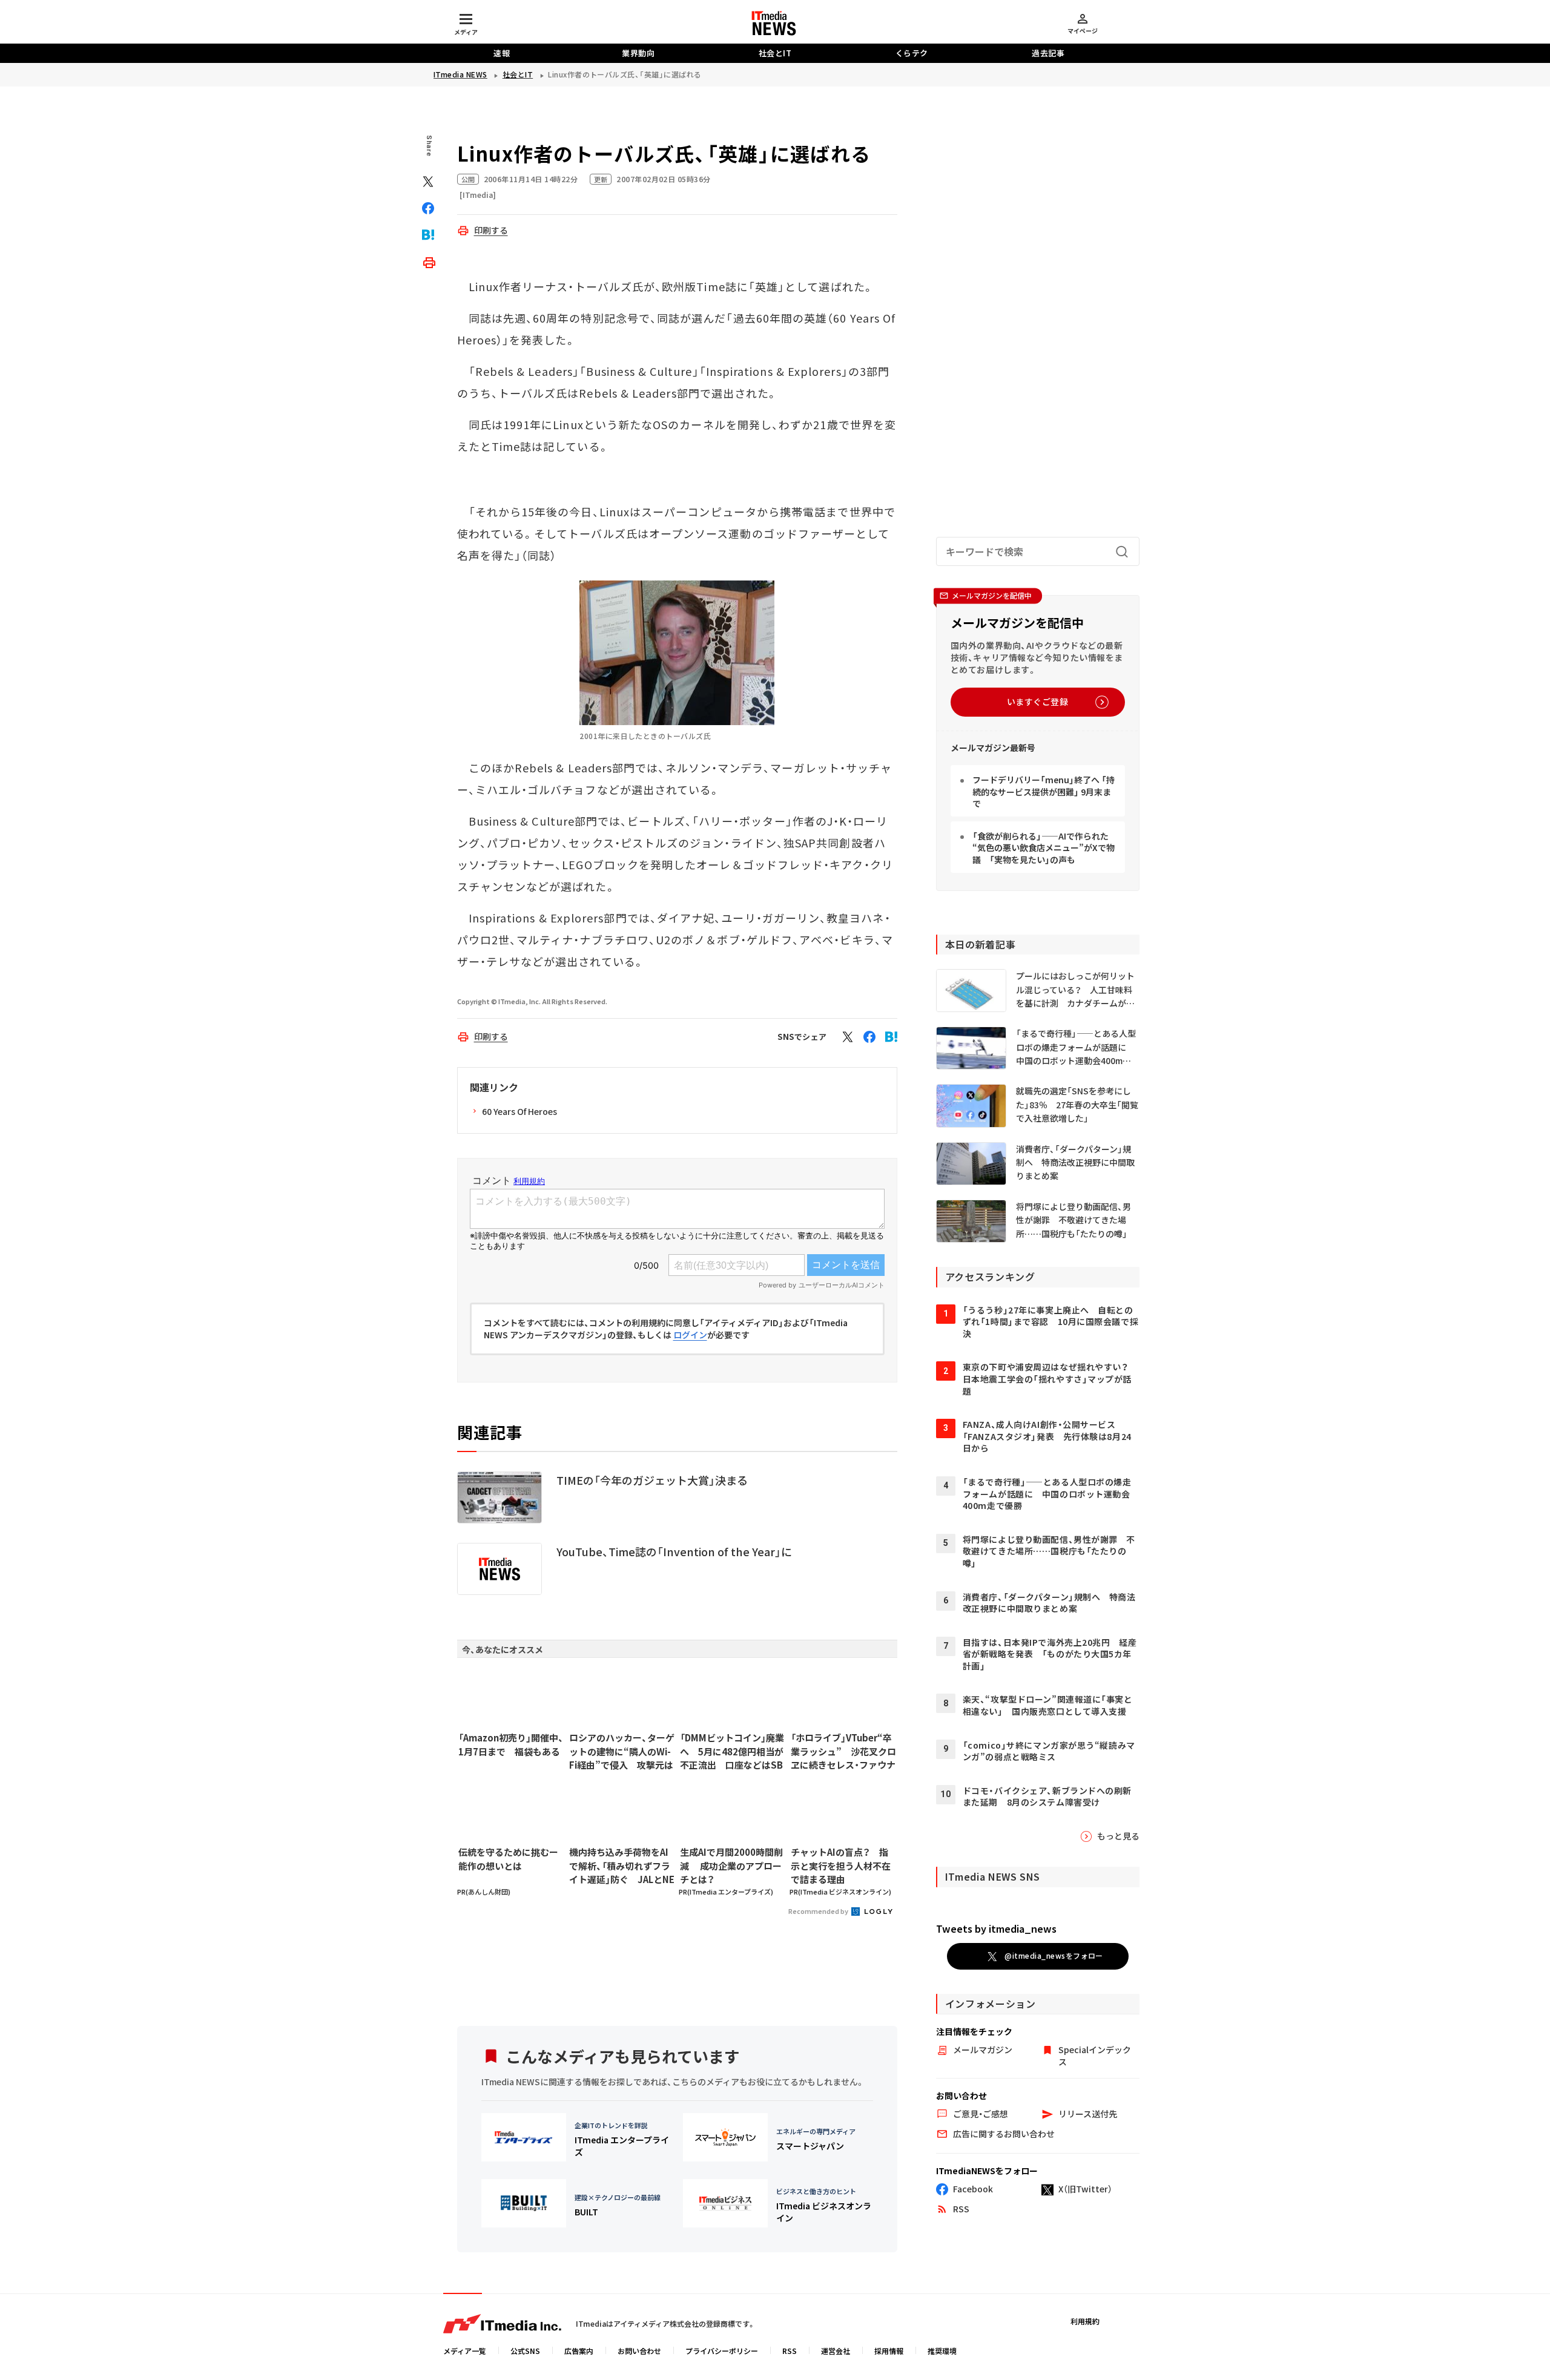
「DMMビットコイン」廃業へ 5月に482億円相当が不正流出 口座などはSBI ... (732, 1752)
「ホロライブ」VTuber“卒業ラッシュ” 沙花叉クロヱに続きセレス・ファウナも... (843, 1752)
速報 (502, 53)
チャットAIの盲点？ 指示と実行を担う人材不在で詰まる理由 (841, 1866)
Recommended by (819, 1911)
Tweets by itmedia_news (996, 1928)
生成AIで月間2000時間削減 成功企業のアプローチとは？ (731, 1866)
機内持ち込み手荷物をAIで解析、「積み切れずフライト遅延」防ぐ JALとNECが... (622, 1866)
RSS (790, 2351)
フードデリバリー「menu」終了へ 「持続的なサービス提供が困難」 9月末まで (1044, 791)
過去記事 (1048, 53)
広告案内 (579, 2351)
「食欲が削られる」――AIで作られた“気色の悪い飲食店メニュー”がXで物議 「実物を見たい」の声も (1044, 848)
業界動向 (638, 53)
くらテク (912, 53)
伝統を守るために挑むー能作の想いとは (508, 1859)
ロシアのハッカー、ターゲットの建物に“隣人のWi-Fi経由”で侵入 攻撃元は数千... (622, 1752)
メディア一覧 (465, 2351)
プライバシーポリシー (722, 2351)
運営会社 (836, 2351)
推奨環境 (942, 2351)
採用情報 (889, 2351)
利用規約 (1085, 2321)
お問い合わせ (639, 2351)
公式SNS (525, 2351)
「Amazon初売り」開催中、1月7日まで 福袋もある (511, 1744)
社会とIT (775, 53)
